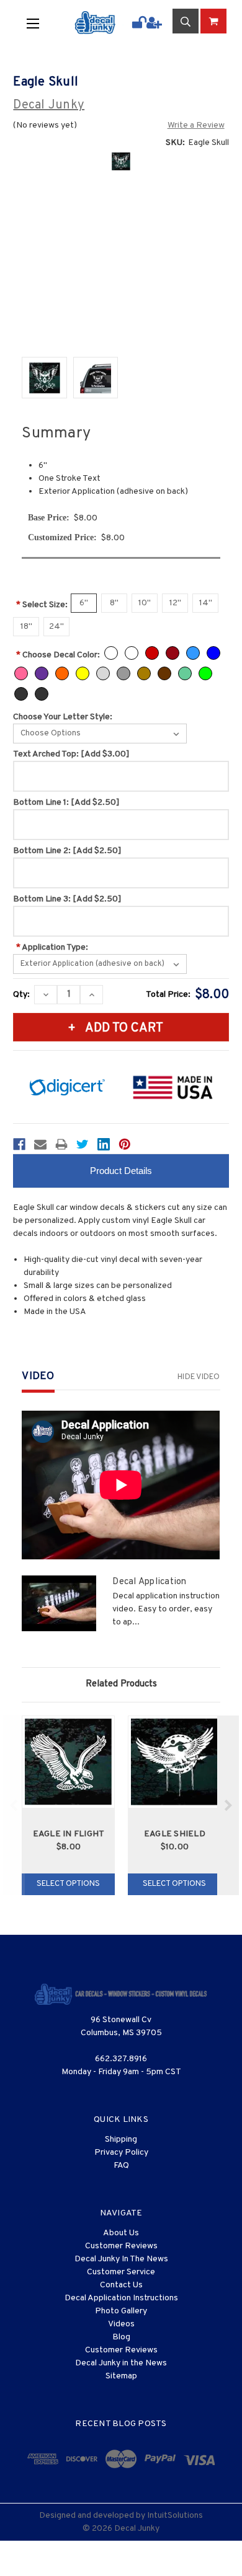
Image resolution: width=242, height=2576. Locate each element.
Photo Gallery (121, 2311)
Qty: (21, 995)
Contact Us (121, 2285)
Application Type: (52, 948)
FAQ (121, 2166)
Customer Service (121, 2272)
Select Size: (42, 605)
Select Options (68, 1884)
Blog (121, 2337)
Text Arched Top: (71, 754)
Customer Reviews (121, 2246)
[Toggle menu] (41, 23)
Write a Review (196, 125)
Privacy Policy (121, 2153)
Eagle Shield (175, 1834)
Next (228, 1805)
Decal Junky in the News (121, 2363)
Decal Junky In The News (121, 2259)
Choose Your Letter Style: (63, 717)
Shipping (121, 2140)
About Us (121, 2233)
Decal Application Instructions (121, 2298)
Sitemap (121, 2376)
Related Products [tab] (121, 1684)
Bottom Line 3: (67, 899)
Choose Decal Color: (58, 655)
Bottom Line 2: (67, 851)
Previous (14, 1805)
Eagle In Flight (69, 1834)
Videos (121, 2324)
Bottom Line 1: (66, 803)
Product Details (121, 1171)
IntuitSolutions (175, 2516)
